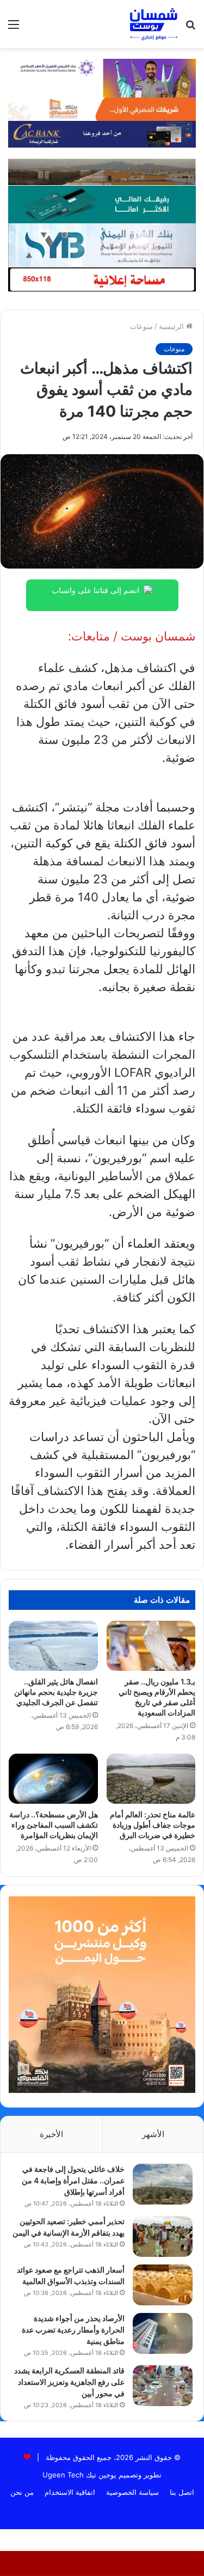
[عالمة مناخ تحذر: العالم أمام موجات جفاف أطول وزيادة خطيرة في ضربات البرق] (151, 1779)
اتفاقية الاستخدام (70, 2492)
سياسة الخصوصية (132, 2492)
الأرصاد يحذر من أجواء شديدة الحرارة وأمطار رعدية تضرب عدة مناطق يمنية (73, 2330)
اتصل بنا (182, 2492)
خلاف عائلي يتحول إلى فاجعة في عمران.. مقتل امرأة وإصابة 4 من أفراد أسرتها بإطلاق (73, 2180)
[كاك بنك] (102, 133)
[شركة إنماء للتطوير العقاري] (102, 172)
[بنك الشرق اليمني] (102, 244)
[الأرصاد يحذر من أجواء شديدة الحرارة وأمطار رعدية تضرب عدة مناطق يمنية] (163, 2333)
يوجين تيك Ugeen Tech (79, 2475)
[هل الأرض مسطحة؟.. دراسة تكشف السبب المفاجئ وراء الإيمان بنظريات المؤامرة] (53, 1779)
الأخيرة (51, 2134)
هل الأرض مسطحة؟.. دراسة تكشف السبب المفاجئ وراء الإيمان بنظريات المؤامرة (54, 1825)
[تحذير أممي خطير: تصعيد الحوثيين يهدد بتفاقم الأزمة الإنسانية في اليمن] (163, 2236)
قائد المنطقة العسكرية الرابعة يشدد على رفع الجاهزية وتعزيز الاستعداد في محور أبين (69, 2382)
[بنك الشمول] (102, 204)
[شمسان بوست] (153, 24)
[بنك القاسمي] (102, 108)
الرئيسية (172, 326)
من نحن (22, 2492)
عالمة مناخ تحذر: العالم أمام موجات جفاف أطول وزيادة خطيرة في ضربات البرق (153, 1825)
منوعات (141, 326)
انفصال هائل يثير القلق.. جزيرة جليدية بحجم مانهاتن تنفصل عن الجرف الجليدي (56, 1692)
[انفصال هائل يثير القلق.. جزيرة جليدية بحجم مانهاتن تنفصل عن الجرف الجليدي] (53, 1646)
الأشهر (153, 2134)
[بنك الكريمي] (102, 77)
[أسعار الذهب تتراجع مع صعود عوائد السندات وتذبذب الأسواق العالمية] (163, 2285)
